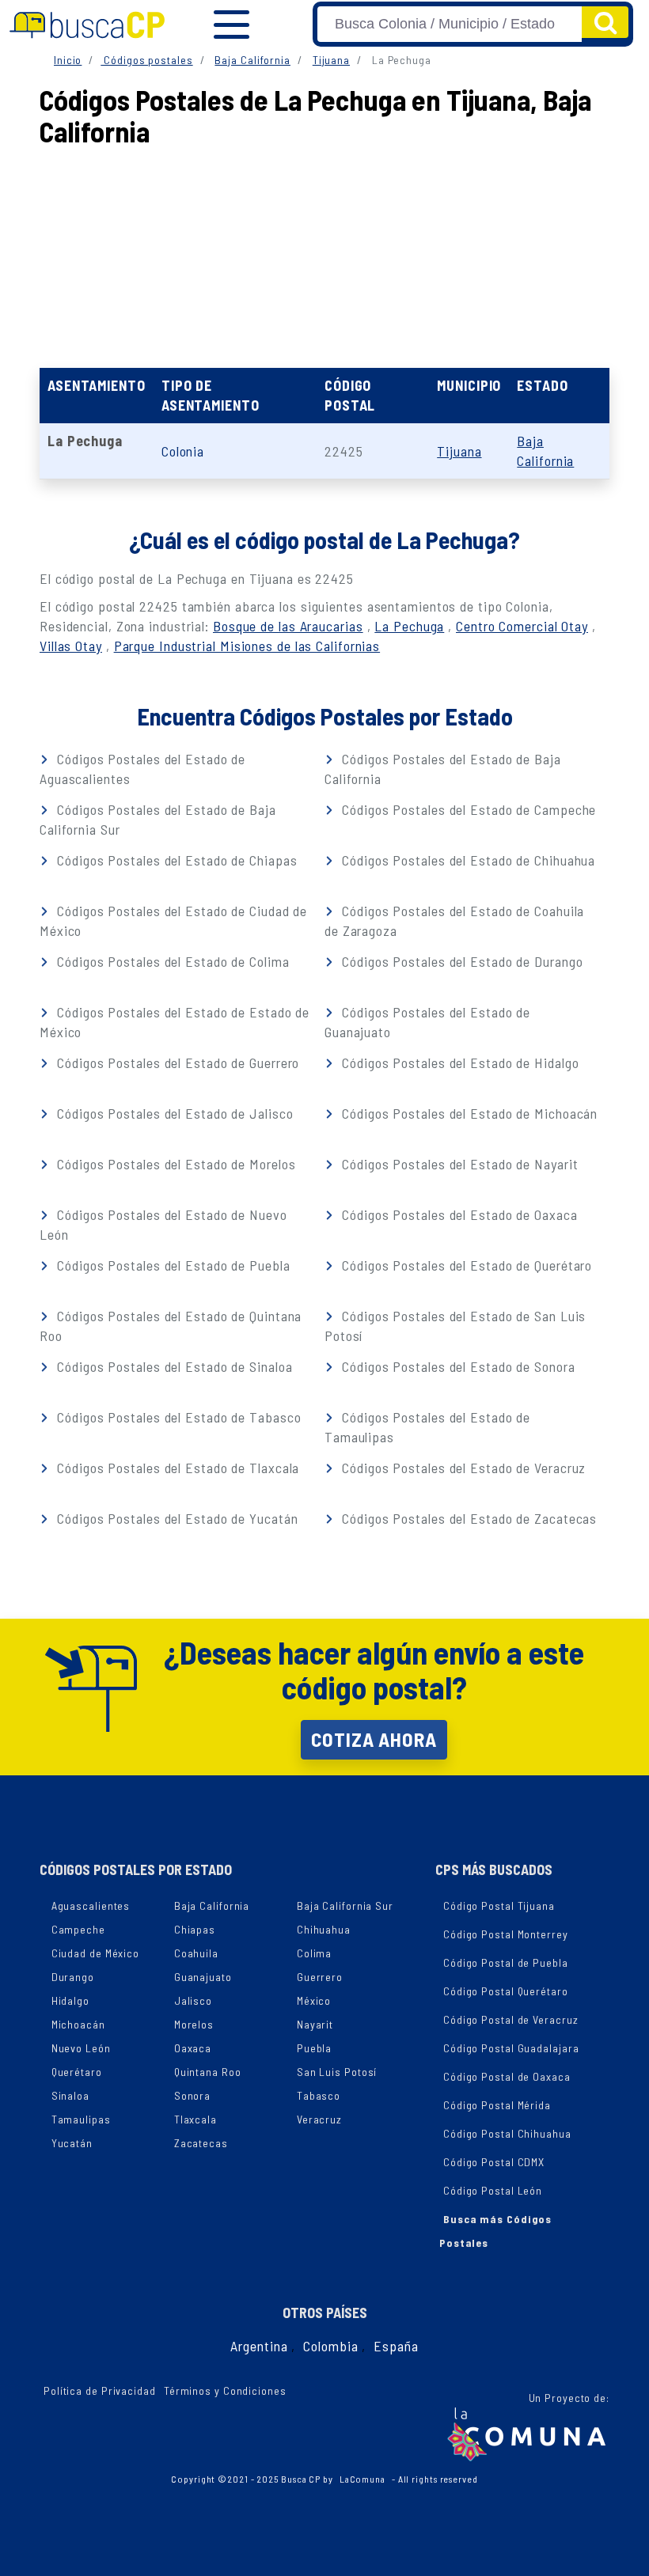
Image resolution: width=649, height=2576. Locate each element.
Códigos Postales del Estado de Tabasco (177, 1417)
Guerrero (320, 1977)
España (396, 2346)
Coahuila (196, 1953)
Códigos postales (146, 60)
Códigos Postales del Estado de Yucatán (175, 1518)
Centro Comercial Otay (522, 626)
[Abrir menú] (232, 25)
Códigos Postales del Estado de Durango (460, 961)
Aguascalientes (91, 1905)
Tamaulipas (81, 2119)
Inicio (68, 60)
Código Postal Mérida (497, 2105)
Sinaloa (70, 2095)
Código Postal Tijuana (499, 1905)
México (314, 2000)
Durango (73, 1977)
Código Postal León (493, 2190)
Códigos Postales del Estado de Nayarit (458, 1164)
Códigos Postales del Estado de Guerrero (176, 1063)
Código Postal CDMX (494, 2162)
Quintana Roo (208, 2072)
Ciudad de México (95, 1953)
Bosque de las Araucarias (288, 626)
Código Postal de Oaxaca (507, 2076)
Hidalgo (70, 2000)
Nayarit (315, 2024)
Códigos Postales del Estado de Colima (171, 961)
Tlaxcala (195, 2119)
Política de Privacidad (100, 2390)
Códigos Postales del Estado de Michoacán (468, 1113)
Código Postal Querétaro (506, 1991)
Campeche (78, 1929)
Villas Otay (71, 646)
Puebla (314, 2048)
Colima (314, 1953)
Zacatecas (201, 2143)
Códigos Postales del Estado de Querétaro (465, 1265)
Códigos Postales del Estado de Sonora (456, 1366)
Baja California (252, 60)
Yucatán (72, 2143)
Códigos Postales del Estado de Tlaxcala (176, 1468)
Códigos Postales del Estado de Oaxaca (457, 1214)
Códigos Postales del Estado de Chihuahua (467, 860)
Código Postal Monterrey (506, 1934)
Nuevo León (81, 2048)
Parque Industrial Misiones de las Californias (247, 646)
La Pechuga (409, 626)
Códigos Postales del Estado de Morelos (174, 1164)
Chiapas (195, 1929)
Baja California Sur (345, 1905)
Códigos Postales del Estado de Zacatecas (467, 1518)
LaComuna (362, 2479)
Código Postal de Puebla (506, 1962)
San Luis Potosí (337, 2072)
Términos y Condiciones (225, 2390)
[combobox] (450, 24)
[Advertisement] (328, 190)
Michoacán (78, 2024)
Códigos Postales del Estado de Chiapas (175, 860)
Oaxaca (193, 2048)
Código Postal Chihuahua (507, 2133)
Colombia (330, 2346)
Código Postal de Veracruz (511, 2019)
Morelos (194, 2024)
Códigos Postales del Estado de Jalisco (173, 1113)
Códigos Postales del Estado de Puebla (171, 1265)
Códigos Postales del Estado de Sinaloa (173, 1366)
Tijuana (331, 60)
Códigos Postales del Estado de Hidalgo (458, 1063)
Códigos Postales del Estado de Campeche (467, 809)
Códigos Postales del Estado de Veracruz (462, 1468)
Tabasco (319, 2095)
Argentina (259, 2346)
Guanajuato (203, 1977)
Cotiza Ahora (374, 1739)
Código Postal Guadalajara (511, 2048)
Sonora (192, 2095)
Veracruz (319, 2119)
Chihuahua (324, 1929)
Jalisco (193, 2000)
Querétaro (77, 2072)
